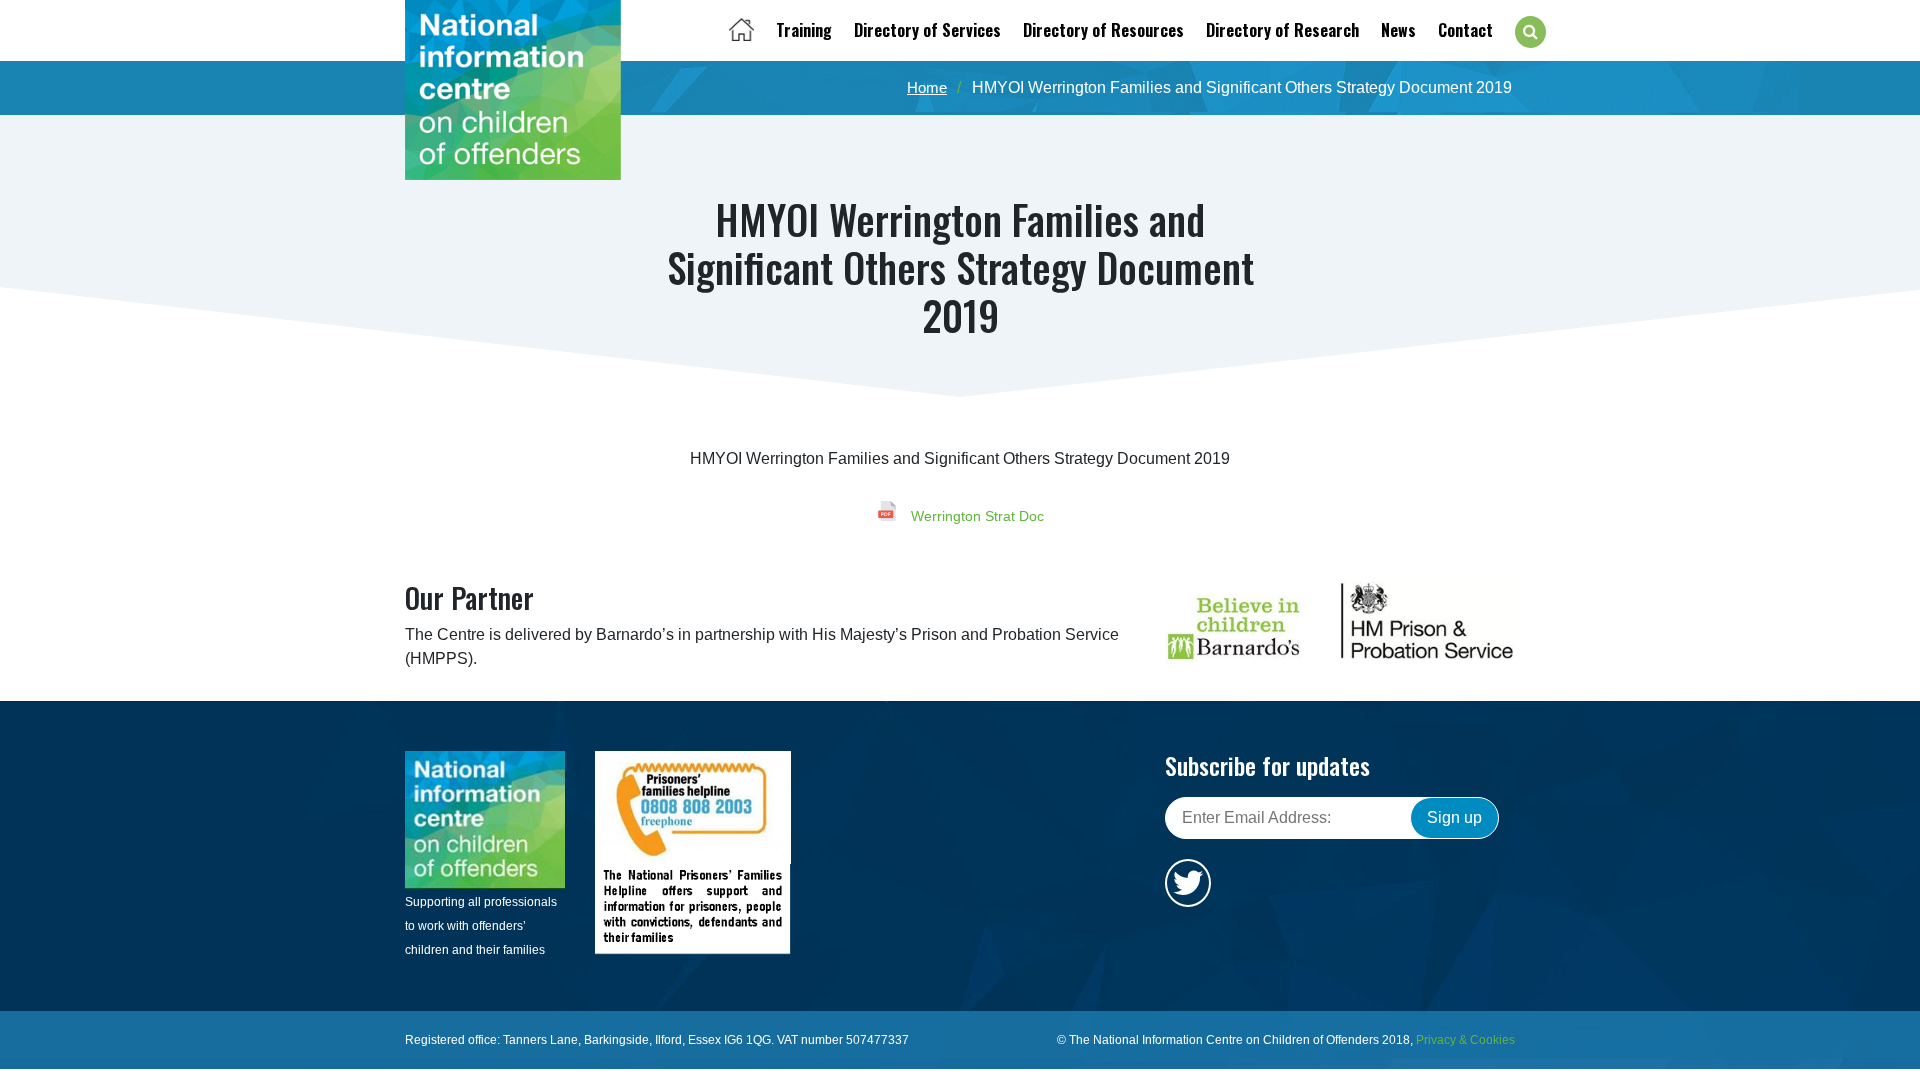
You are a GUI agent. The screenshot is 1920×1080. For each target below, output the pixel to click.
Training (804, 30)
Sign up (1454, 817)
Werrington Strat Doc (975, 516)
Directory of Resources (1103, 30)
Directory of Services (927, 30)
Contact (1465, 30)
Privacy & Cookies (1465, 1040)
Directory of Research (1282, 30)
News (1398, 30)
